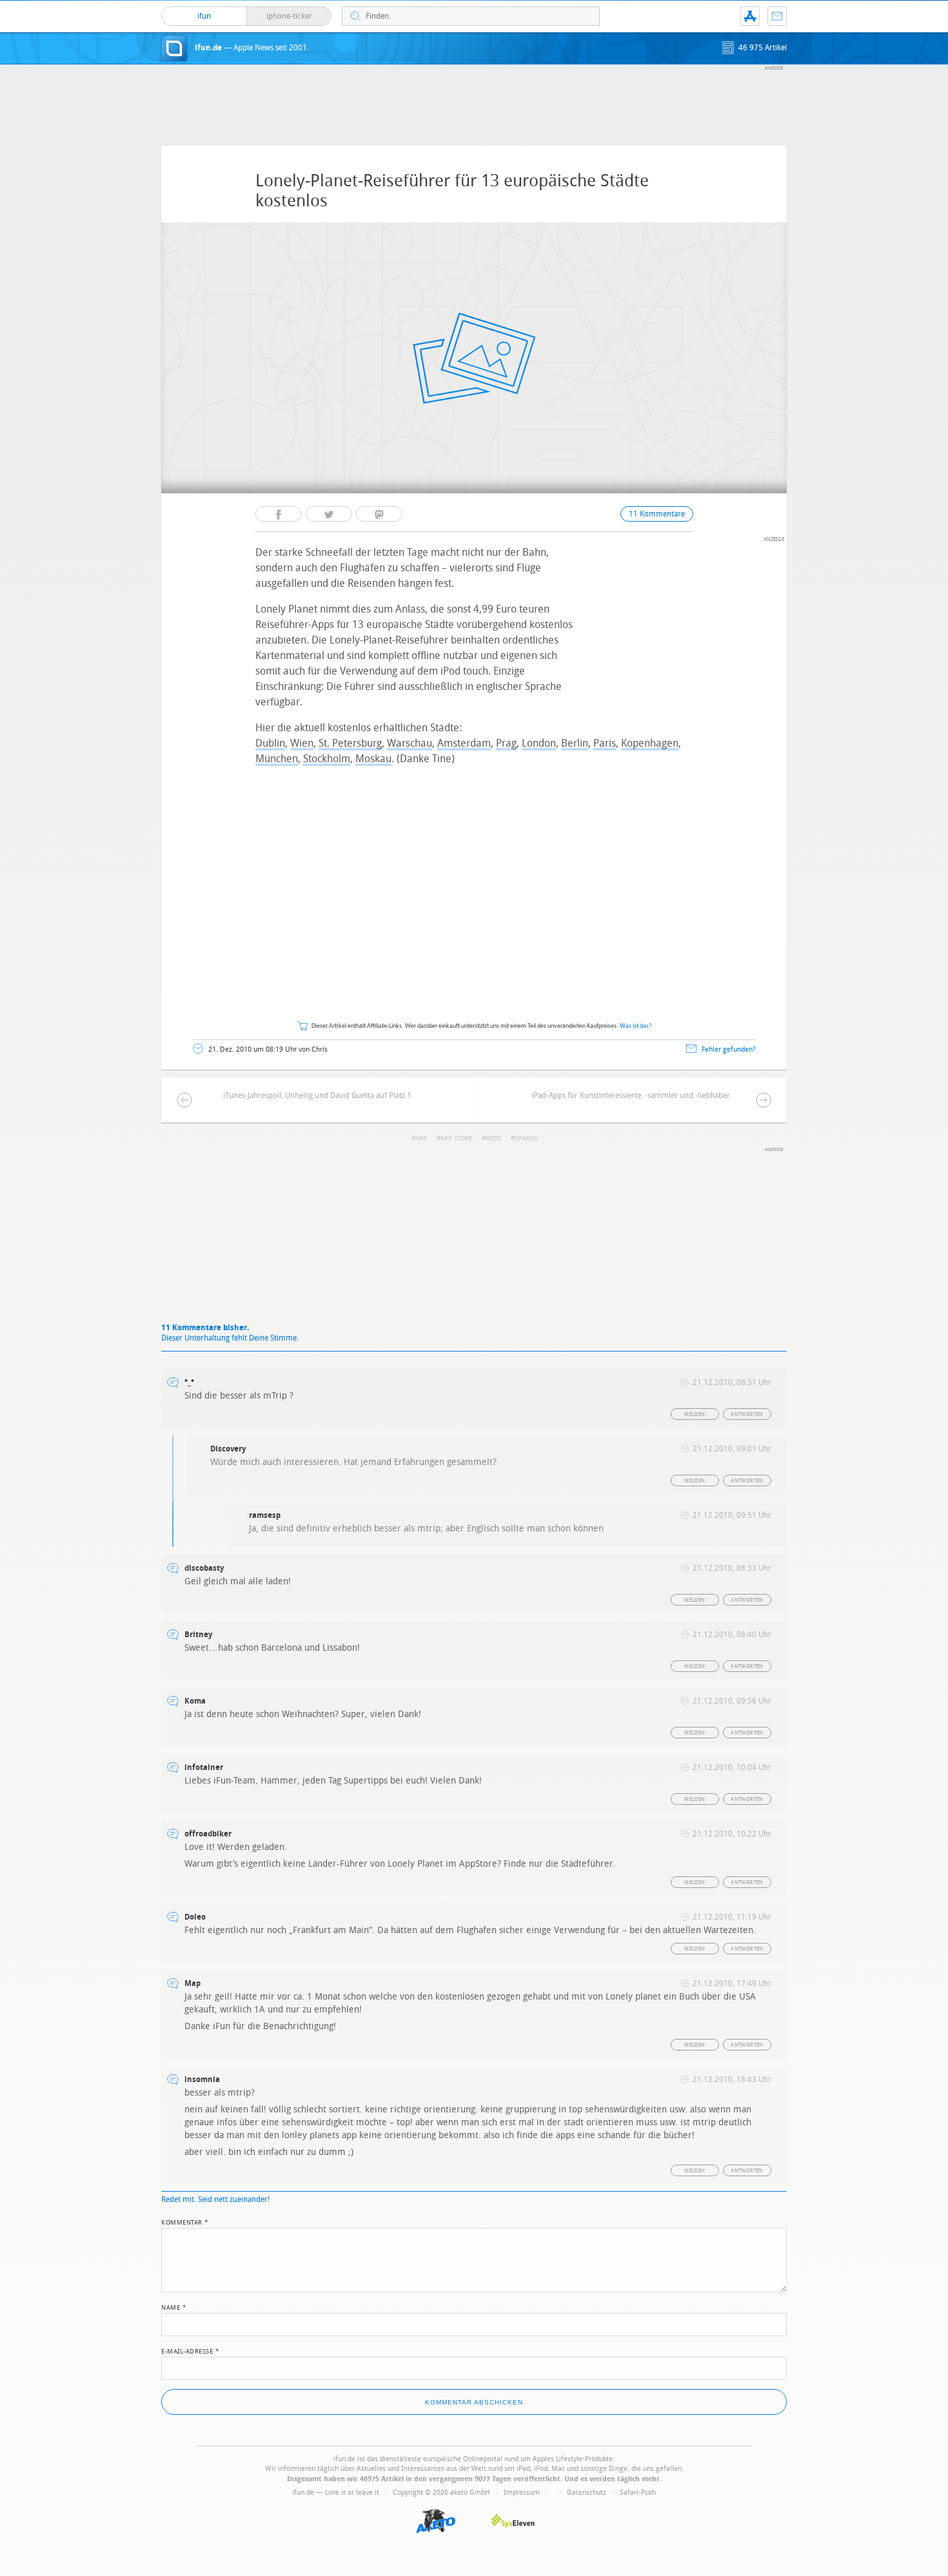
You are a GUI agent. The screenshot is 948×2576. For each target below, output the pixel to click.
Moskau (373, 759)
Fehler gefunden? (729, 1049)
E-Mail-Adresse (190, 2350)
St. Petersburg (350, 743)
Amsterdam (464, 743)
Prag (506, 743)
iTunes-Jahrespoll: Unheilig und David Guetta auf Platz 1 (317, 1096)
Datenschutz (587, 2492)
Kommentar (185, 2221)
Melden (695, 1414)
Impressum (522, 2492)
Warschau (410, 743)
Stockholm (327, 759)
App (750, 16)
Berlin (575, 743)
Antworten (747, 1414)
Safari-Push (638, 2492)
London (539, 743)
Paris (605, 743)
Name (174, 2306)
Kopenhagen (650, 743)
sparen (526, 1139)
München (277, 759)
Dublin (270, 743)
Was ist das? (636, 1026)
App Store (456, 1139)
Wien (302, 743)
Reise (493, 1139)
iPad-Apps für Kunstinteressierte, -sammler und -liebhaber (631, 1096)
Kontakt (777, 16)
